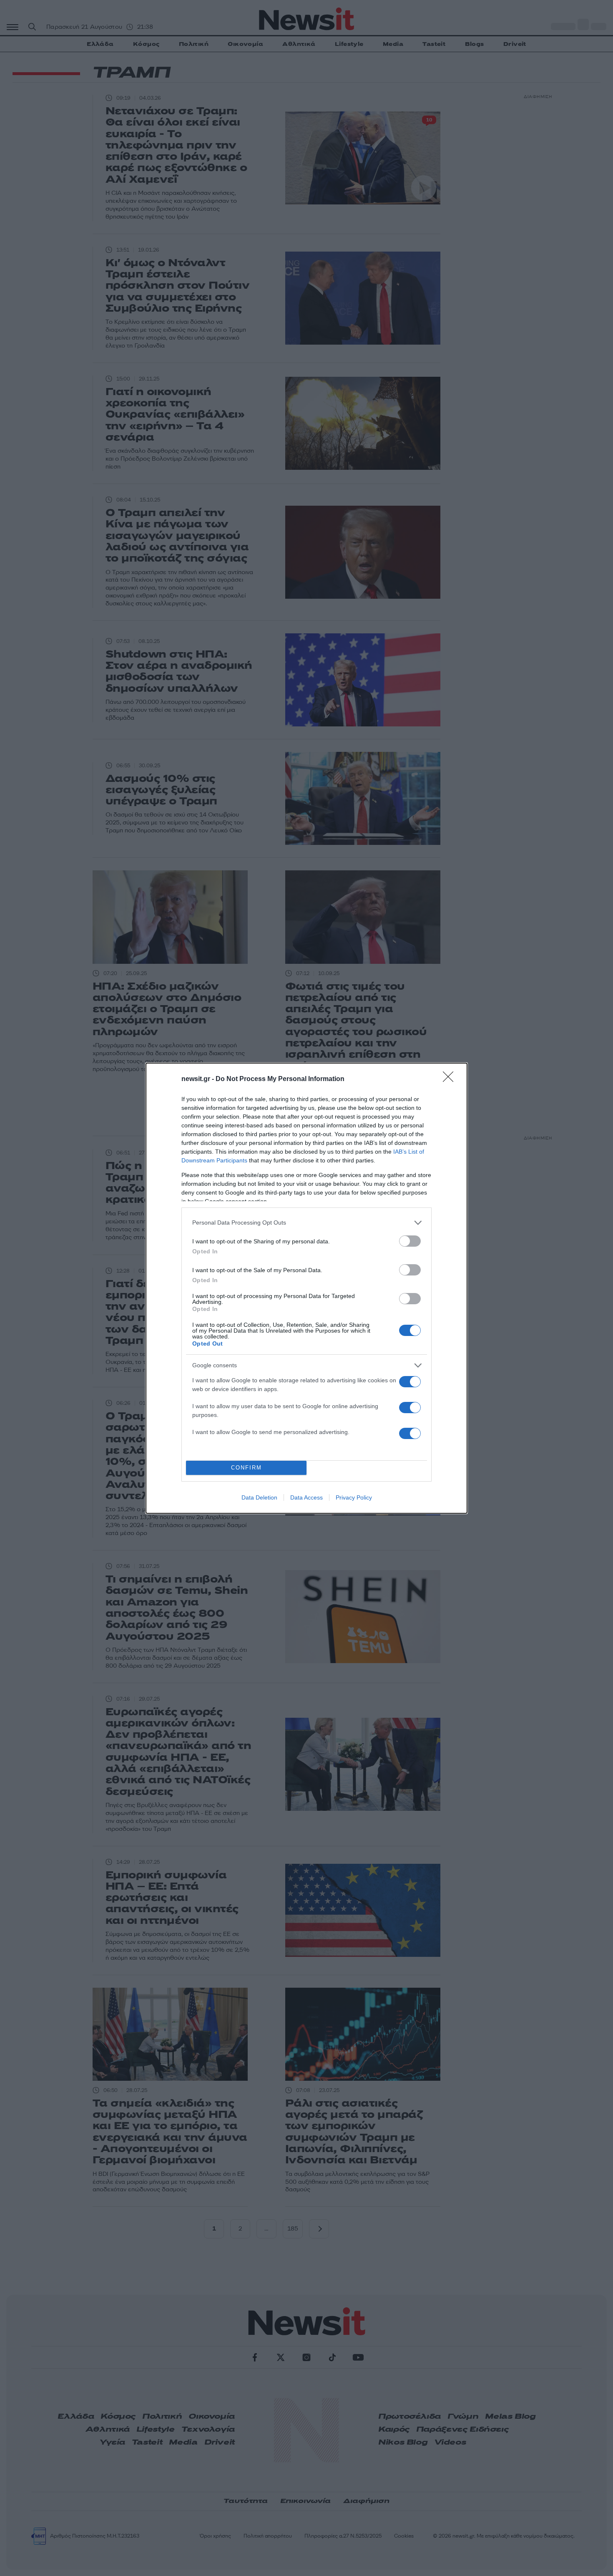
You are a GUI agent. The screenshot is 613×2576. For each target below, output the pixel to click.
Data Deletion (259, 1497)
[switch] (410, 1241)
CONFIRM (246, 1468)
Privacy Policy (354, 1497)
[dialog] (306, 1288)
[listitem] (306, 1223)
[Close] (451, 1079)
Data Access (306, 1497)
